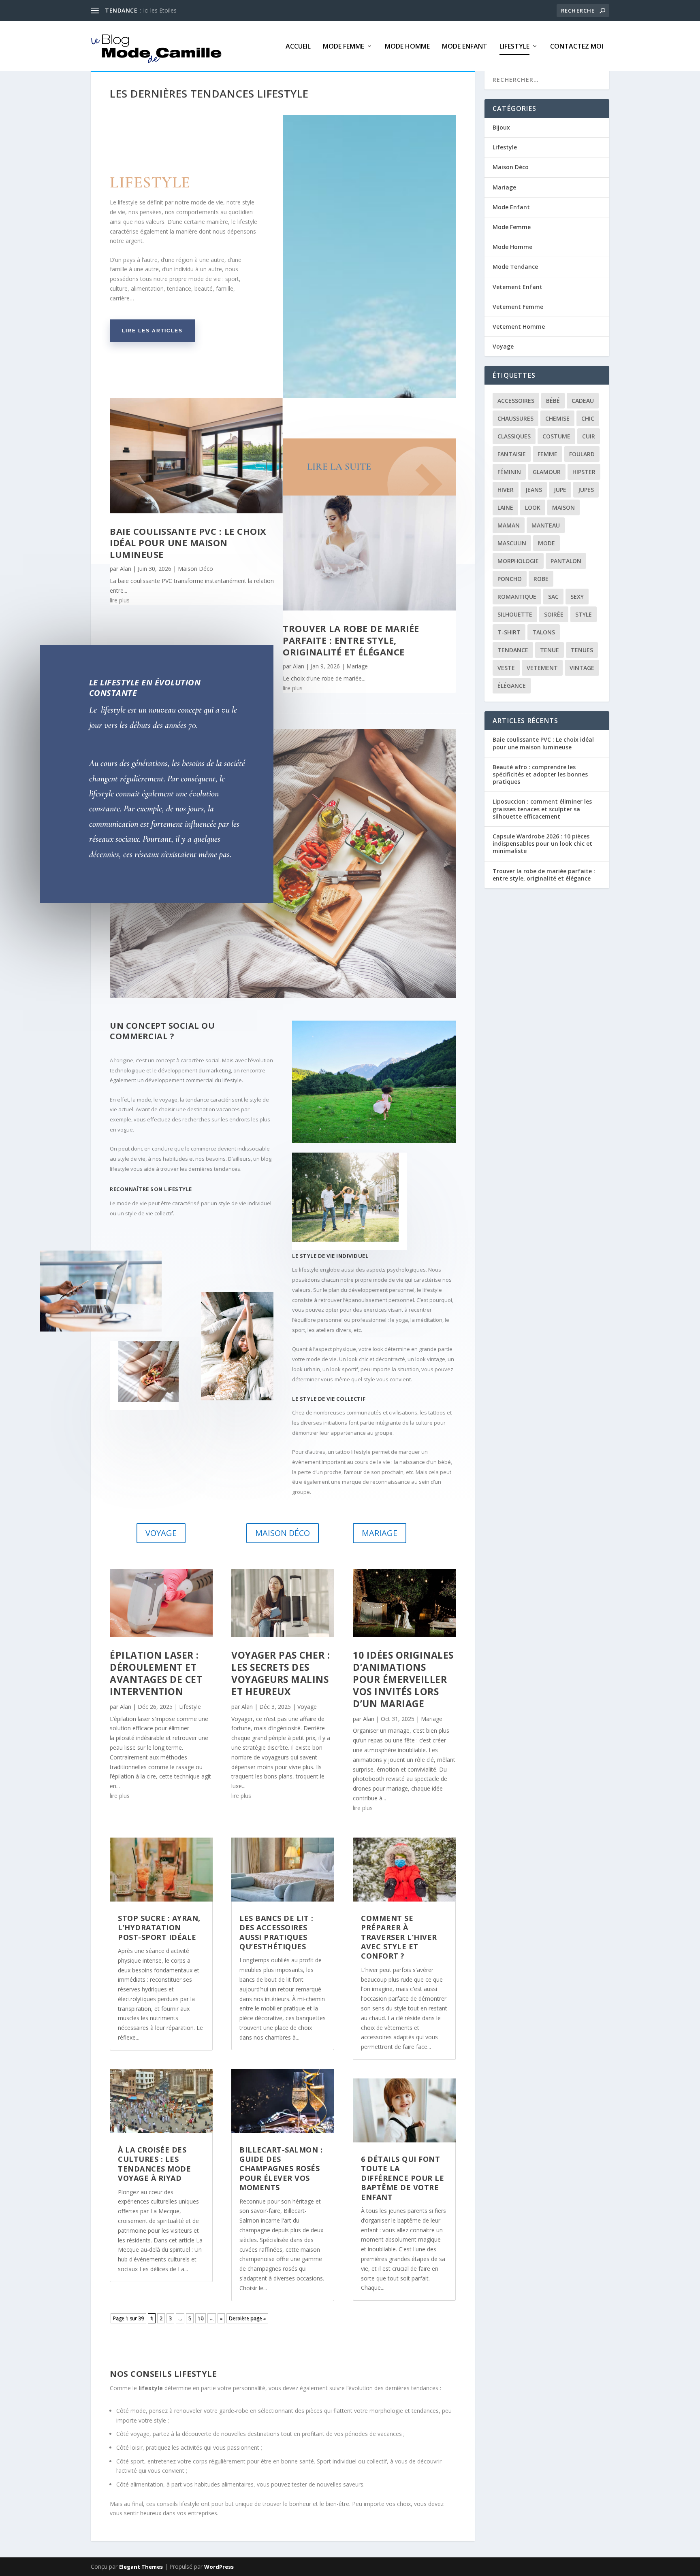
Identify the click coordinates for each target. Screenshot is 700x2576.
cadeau (583, 401)
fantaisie (512, 454)
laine (505, 507)
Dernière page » (247, 2318)
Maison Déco (195, 569)
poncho (510, 579)
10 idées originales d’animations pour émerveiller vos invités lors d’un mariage (403, 1679)
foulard (582, 454)
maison (563, 507)
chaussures (515, 418)
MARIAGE (380, 1533)
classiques (514, 436)
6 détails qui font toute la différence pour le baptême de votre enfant (402, 2178)
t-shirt (509, 632)
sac (553, 597)
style (584, 614)
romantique (517, 597)
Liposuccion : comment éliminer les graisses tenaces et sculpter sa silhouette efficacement (542, 809)
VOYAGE (161, 1533)
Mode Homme (407, 47)
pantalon (566, 561)
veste (506, 668)
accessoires (516, 401)
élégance (512, 686)
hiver (506, 490)
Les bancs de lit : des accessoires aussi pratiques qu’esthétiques (276, 1932)
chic (588, 418)
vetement (542, 668)
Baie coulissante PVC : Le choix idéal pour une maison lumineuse (188, 543)
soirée (554, 614)
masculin (512, 543)
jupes (586, 490)
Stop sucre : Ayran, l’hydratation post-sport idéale (159, 1928)
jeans (534, 490)
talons (544, 632)
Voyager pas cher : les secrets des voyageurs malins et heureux (281, 1673)
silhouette (515, 614)
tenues (582, 650)
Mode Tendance (515, 267)
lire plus (120, 600)
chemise (557, 418)
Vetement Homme (519, 327)
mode (546, 543)
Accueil (298, 47)
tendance (513, 650)
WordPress (219, 2567)
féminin (509, 472)
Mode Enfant (465, 47)
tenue (550, 650)
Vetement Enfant (518, 287)
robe (541, 579)
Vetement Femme (518, 307)
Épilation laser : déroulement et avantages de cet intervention (156, 1673)
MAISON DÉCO (283, 1533)
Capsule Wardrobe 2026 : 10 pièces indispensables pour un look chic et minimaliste (542, 843)
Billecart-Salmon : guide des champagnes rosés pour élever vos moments (281, 2169)
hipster (584, 472)
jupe (560, 490)
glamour (547, 472)
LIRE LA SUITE (339, 467)
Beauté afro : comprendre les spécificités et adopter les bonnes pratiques (540, 774)
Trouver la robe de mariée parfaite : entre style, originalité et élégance (351, 640)
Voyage (307, 1707)
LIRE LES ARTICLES (152, 331)
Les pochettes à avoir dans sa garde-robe (198, 10)
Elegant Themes (141, 2567)
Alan (126, 569)
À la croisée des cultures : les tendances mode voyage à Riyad (154, 2164)
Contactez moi (577, 47)
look (533, 507)
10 (201, 2318)
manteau (546, 525)
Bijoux (501, 127)
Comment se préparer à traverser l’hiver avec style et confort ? (399, 1937)
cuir (589, 436)
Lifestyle (514, 47)
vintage (582, 668)
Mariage (357, 666)
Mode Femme (344, 47)
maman (509, 525)
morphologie (518, 561)
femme (547, 454)
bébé (553, 401)
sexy (577, 597)
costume (556, 436)
